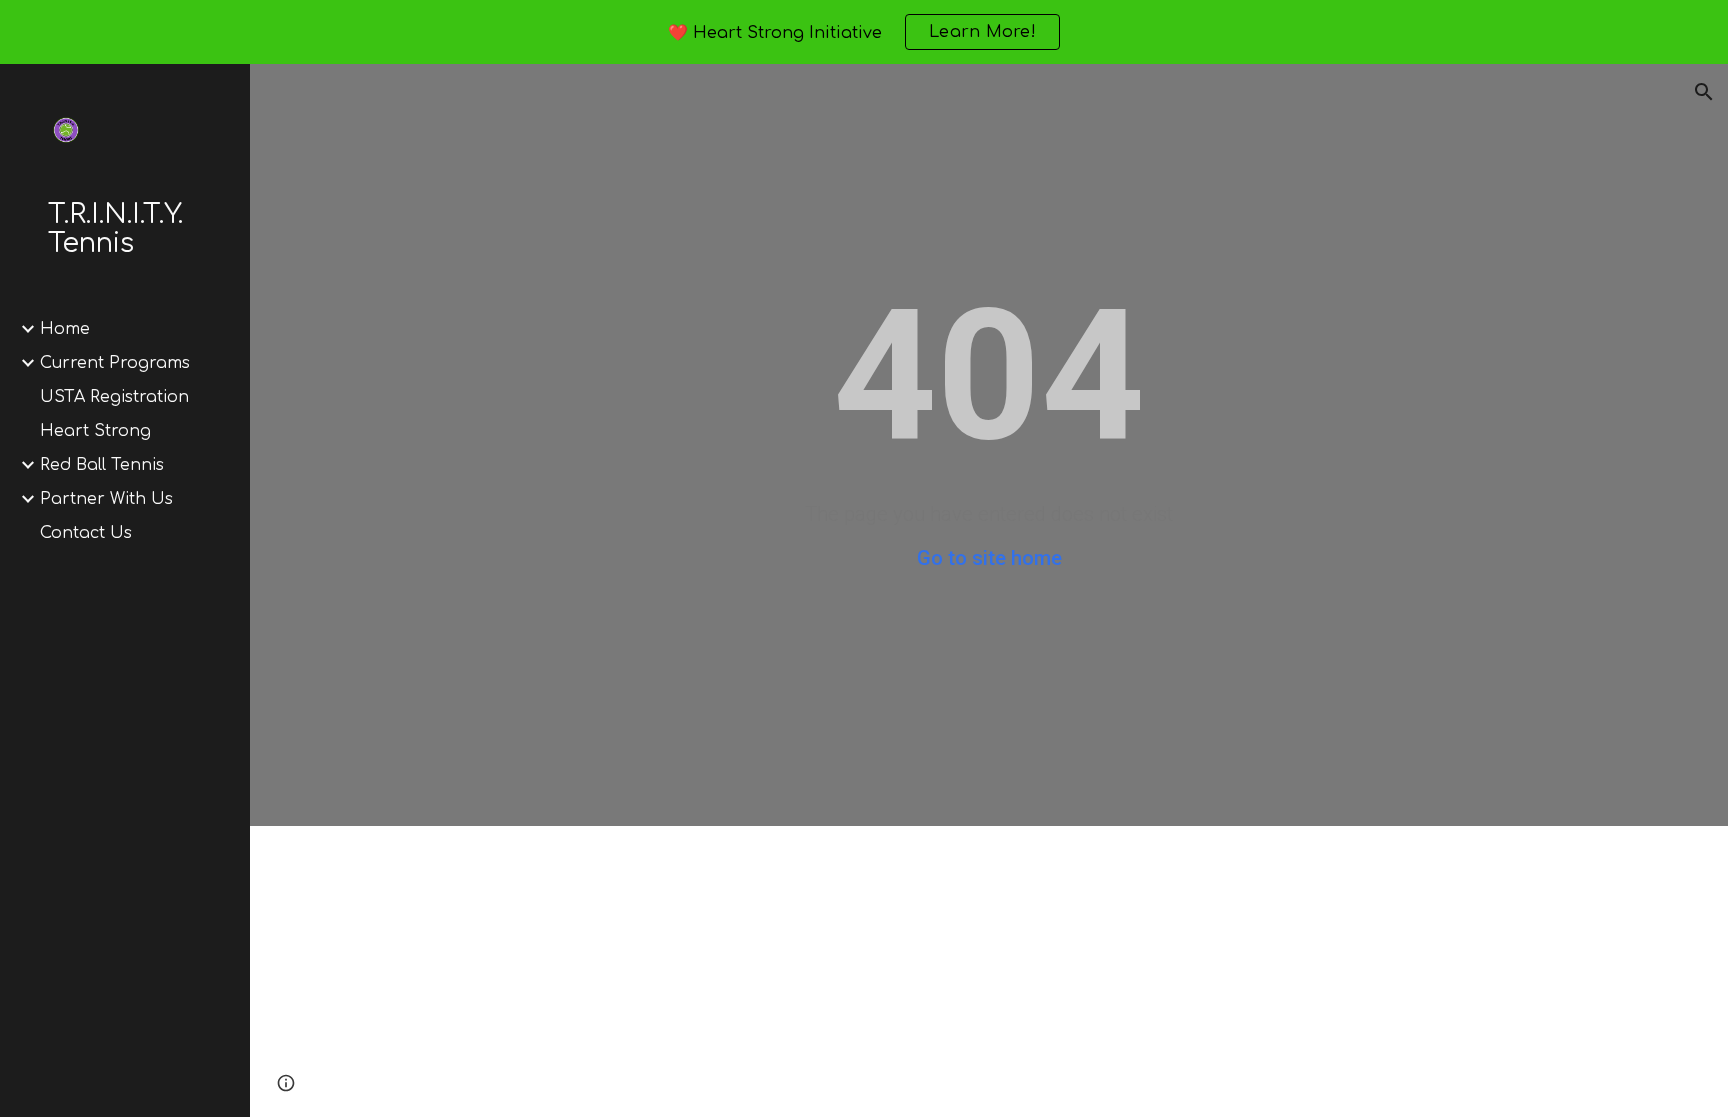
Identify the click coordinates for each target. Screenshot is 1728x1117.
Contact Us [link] (86, 533)
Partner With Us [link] (106, 499)
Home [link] (65, 329)
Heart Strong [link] (95, 431)
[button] (1704, 92)
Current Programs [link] (115, 363)
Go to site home (989, 558)
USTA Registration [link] (114, 397)
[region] (864, 32)
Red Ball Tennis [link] (102, 465)
